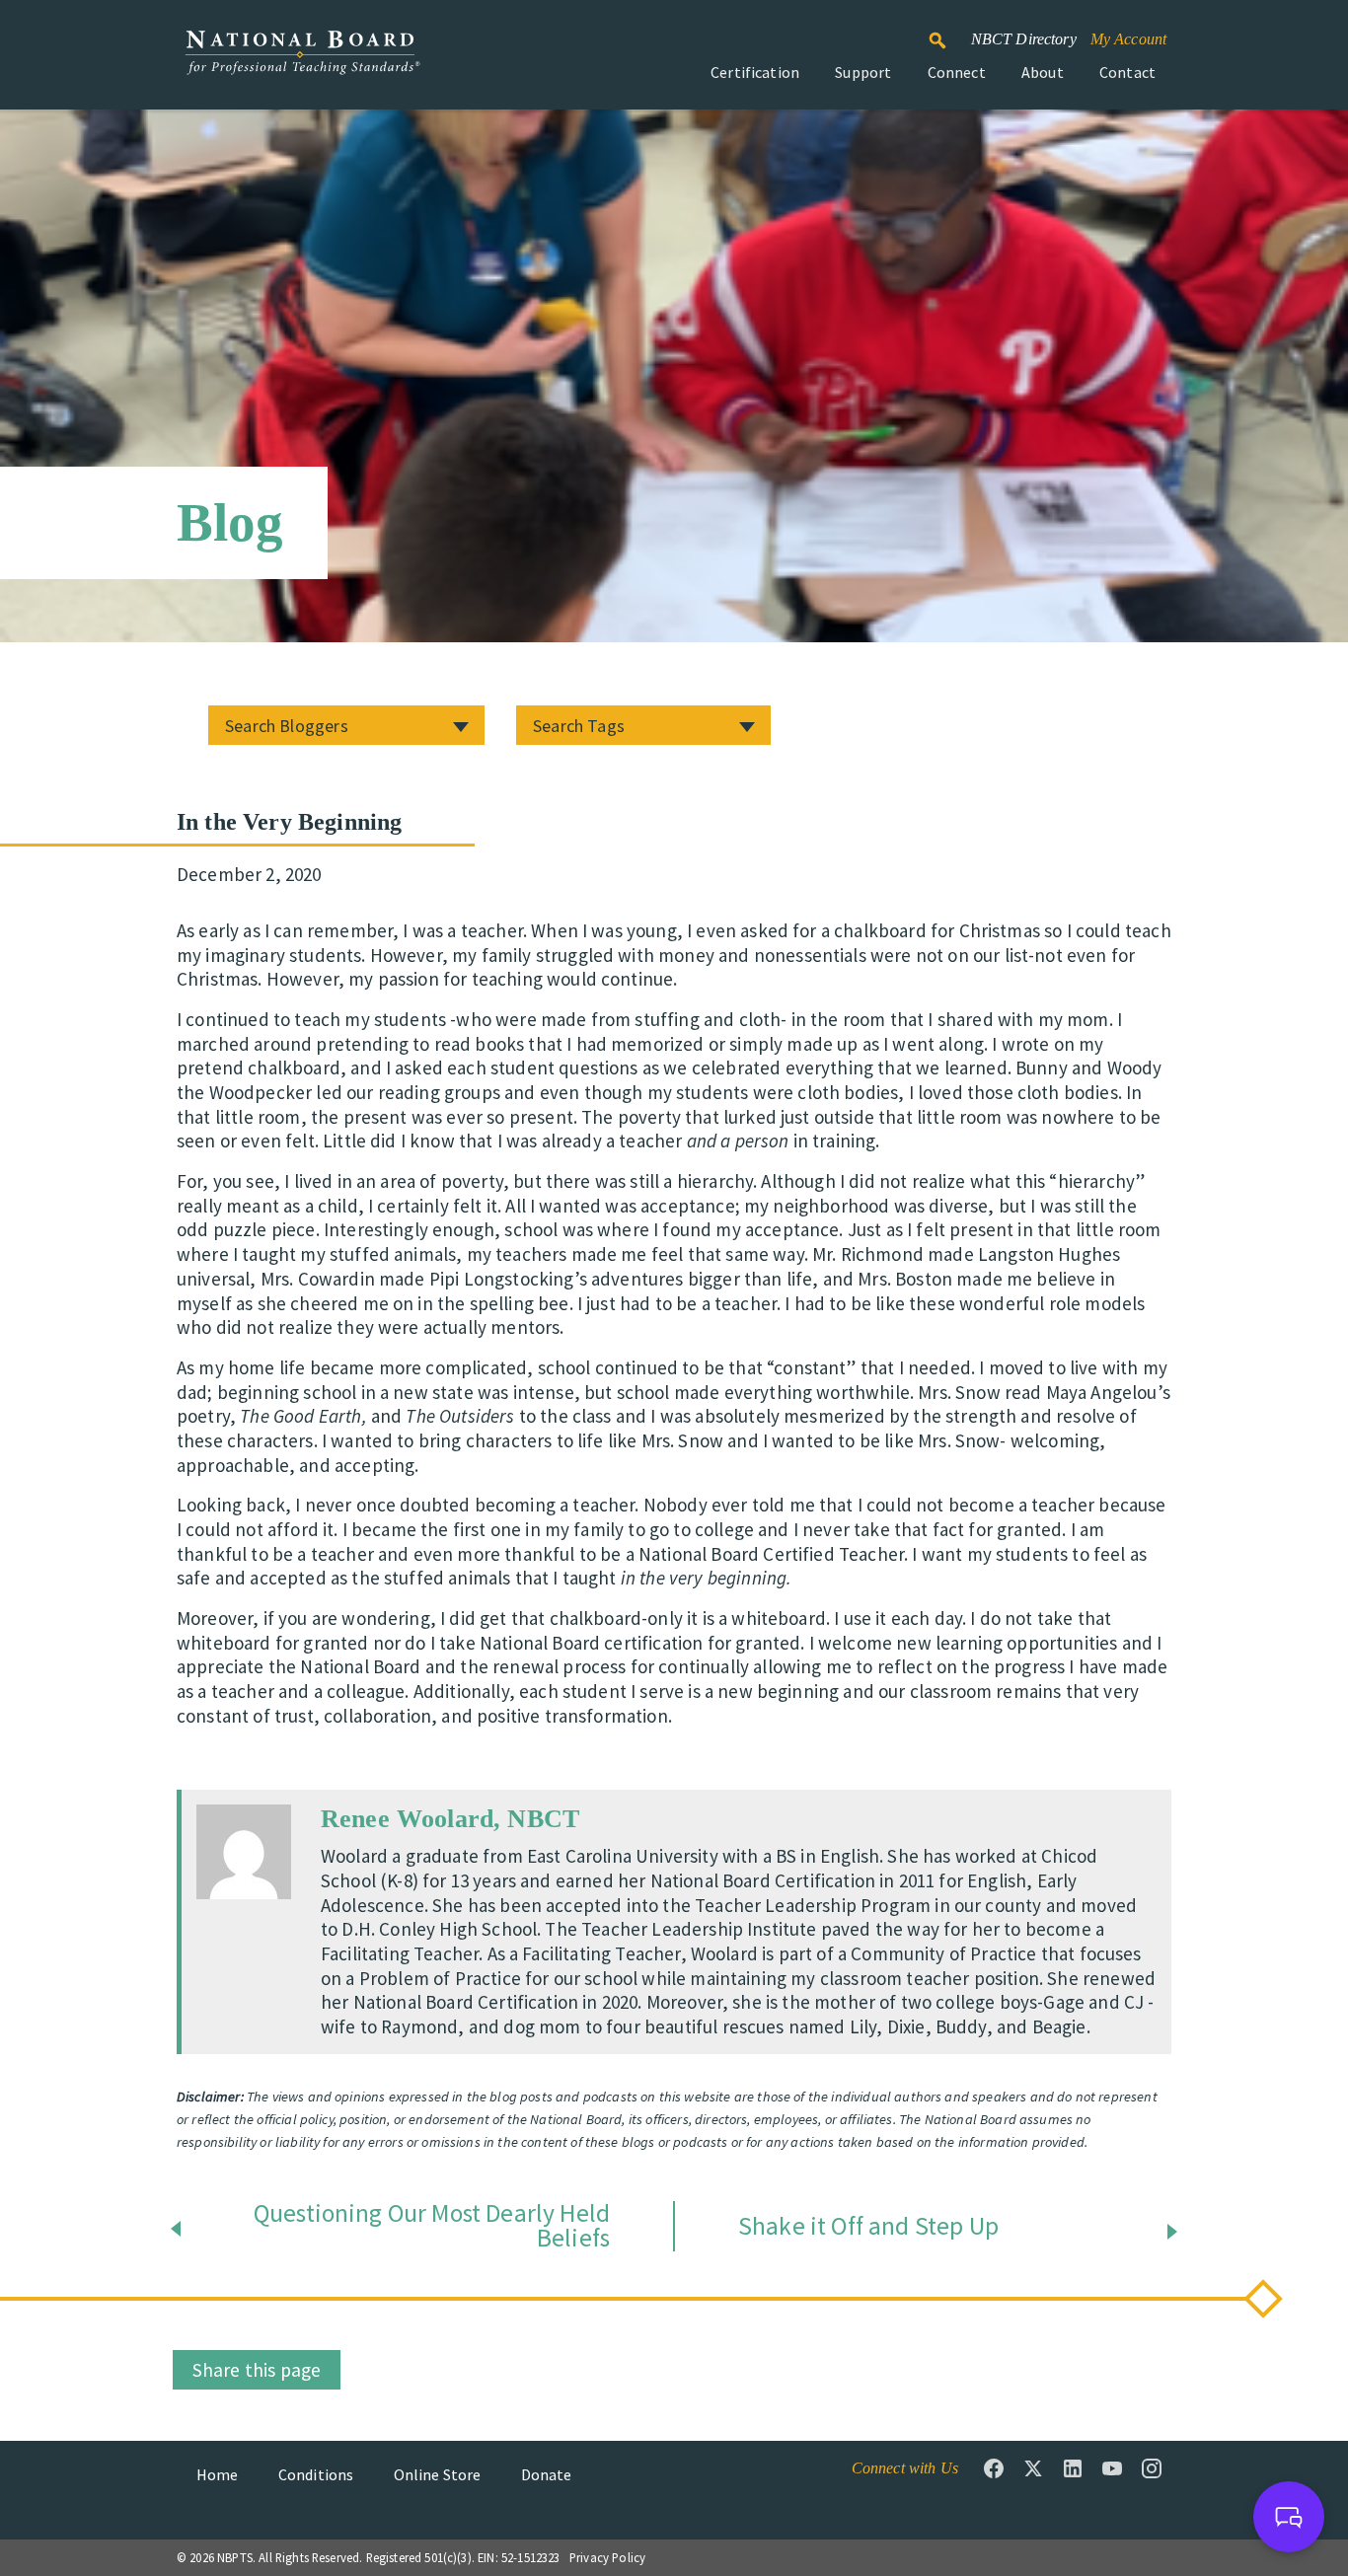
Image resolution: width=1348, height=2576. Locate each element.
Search (948, 32)
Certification (755, 72)
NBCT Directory (1024, 39)
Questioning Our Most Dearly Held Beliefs (432, 2226)
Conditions (316, 2474)
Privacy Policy (607, 2557)
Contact (1127, 72)
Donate (547, 2474)
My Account (1129, 39)
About (1043, 72)
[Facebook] (994, 2468)
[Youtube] (1112, 2468)
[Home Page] (302, 63)
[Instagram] (1152, 2468)
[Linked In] (1073, 2468)
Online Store (438, 2474)
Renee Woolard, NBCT (450, 1819)
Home (218, 2474)
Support (863, 72)
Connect (957, 72)
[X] (1033, 2468)
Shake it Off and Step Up (868, 2227)
